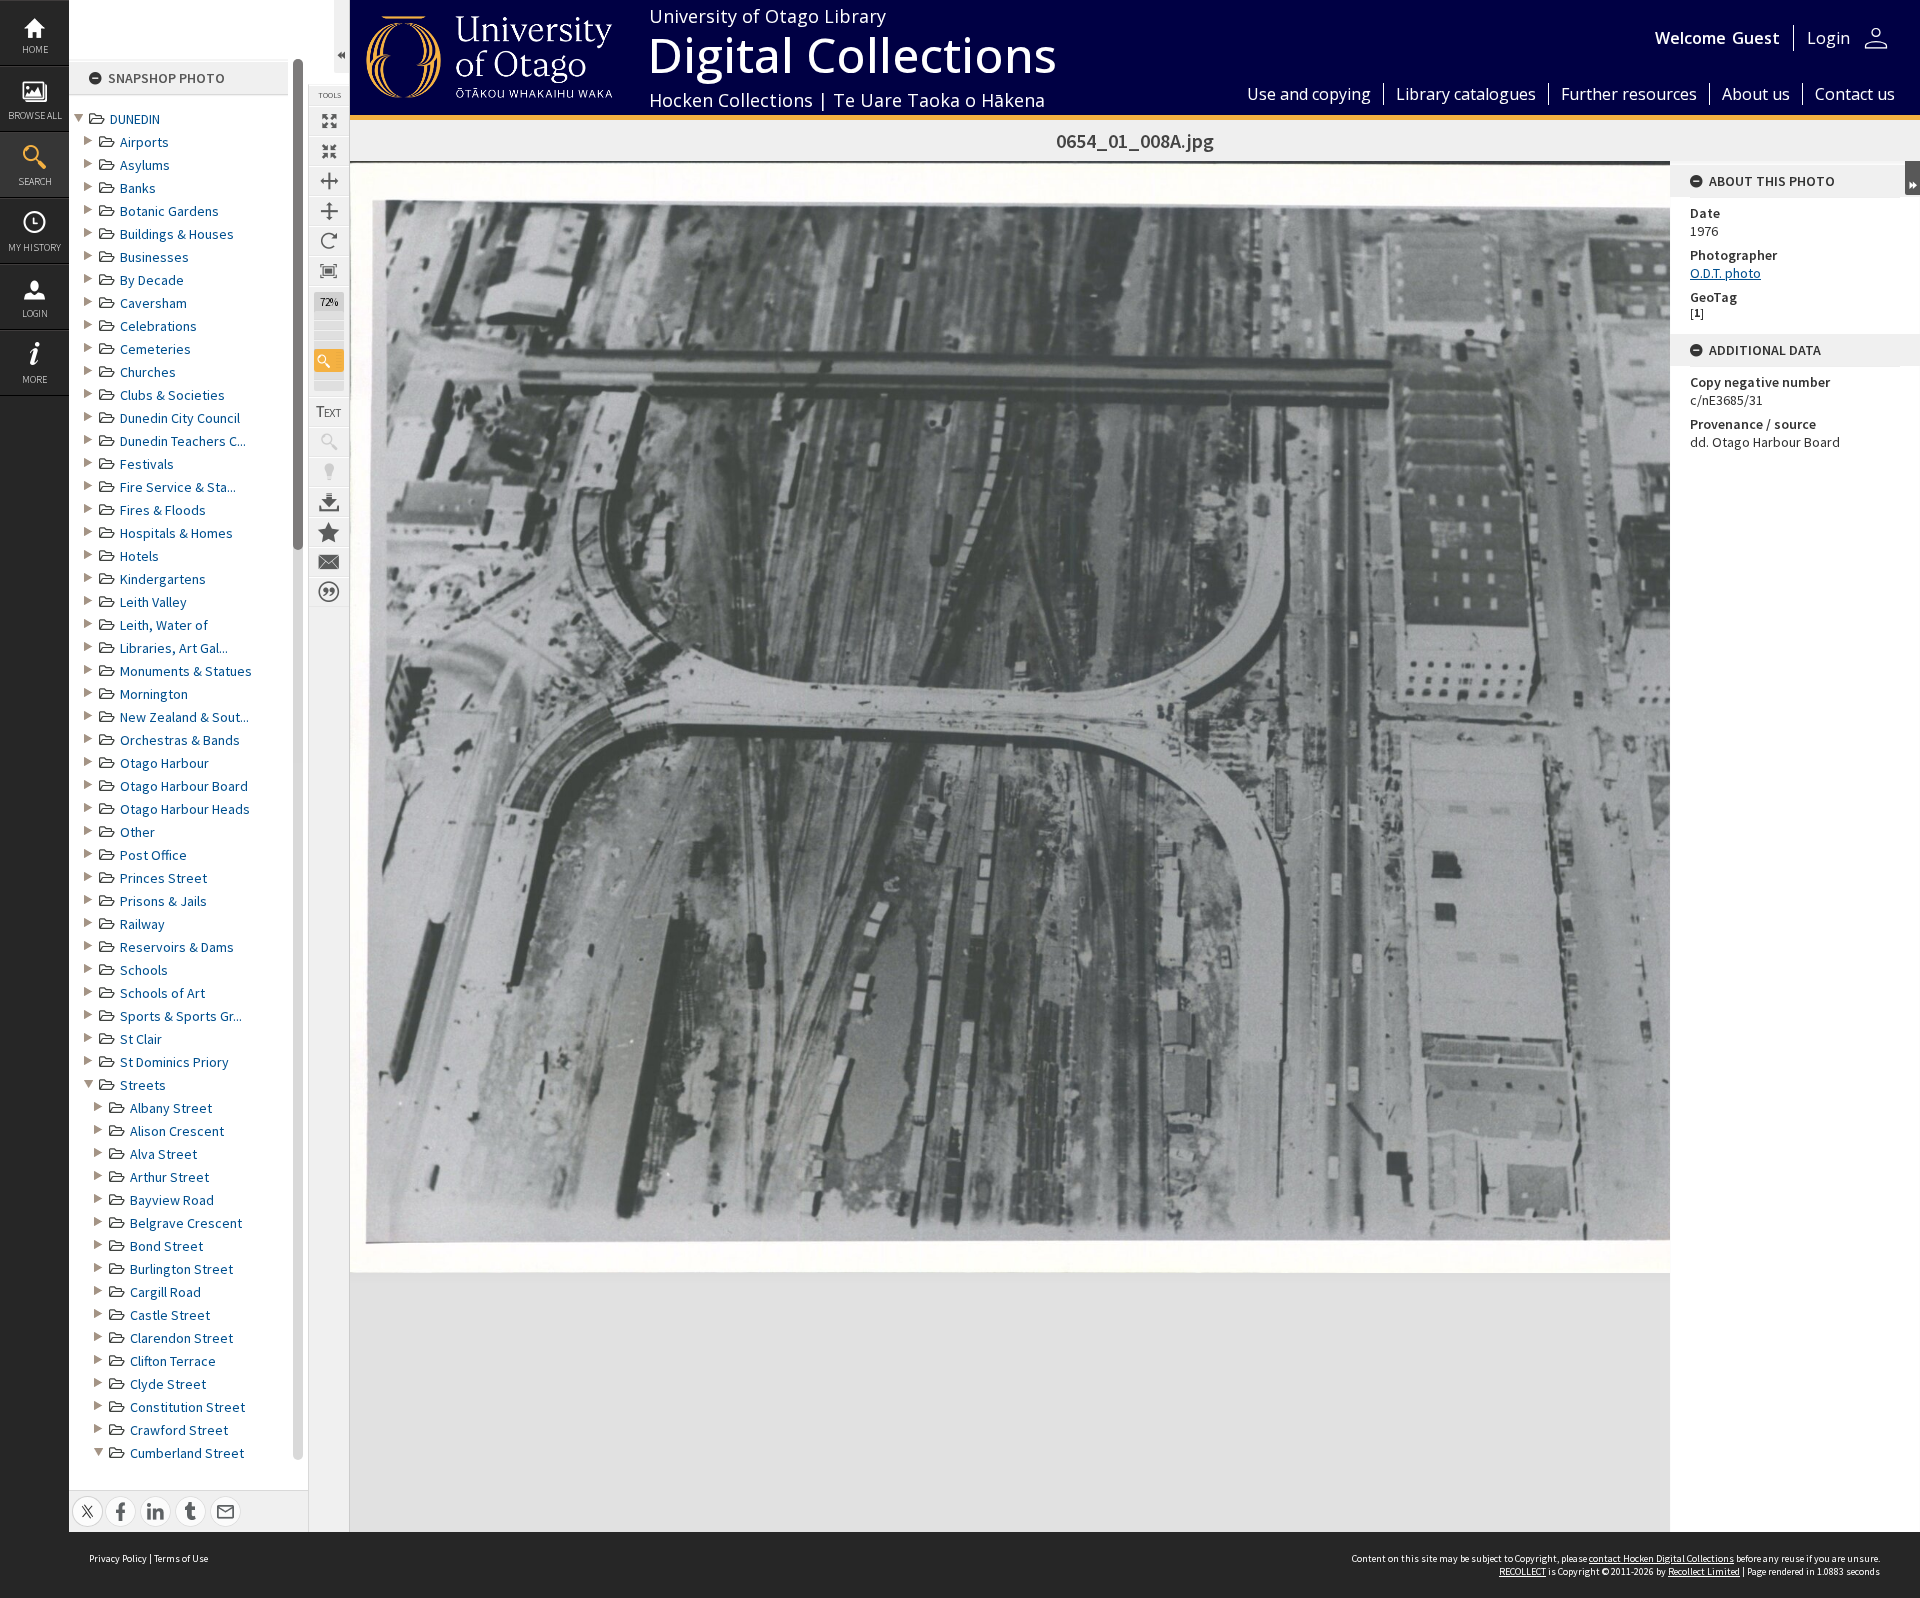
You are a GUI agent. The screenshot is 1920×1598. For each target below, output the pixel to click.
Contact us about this (329, 562)
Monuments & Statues (186, 671)
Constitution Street (187, 1407)
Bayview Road (172, 1200)
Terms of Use (181, 1558)
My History (34, 247)
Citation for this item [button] (329, 592)
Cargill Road (165, 1292)
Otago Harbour (164, 763)
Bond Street (166, 1246)
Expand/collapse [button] (1912, 178)
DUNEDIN (135, 119)
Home (35, 49)
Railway (142, 924)
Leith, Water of (164, 625)
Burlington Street (181, 1269)
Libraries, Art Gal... (174, 648)
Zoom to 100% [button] (329, 271)
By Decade (152, 280)
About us (1756, 94)
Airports (144, 142)
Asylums (145, 165)
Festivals (147, 464)
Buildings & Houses (177, 234)
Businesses (154, 257)
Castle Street (170, 1315)
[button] (329, 360)
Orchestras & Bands (180, 740)
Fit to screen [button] (329, 151)
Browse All (35, 115)
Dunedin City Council (180, 418)
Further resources (1629, 94)
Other (137, 832)
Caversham (153, 303)
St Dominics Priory (174, 1062)
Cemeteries (155, 349)
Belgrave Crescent (186, 1223)
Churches (148, 372)
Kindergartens (163, 579)
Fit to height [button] (329, 211)
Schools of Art (162, 993)
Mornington (154, 694)
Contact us (1855, 94)
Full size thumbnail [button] (329, 121)
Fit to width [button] (329, 181)
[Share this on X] (87, 1500)
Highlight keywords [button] (329, 472)
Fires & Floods (163, 510)
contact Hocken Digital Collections (1661, 1558)
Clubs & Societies (172, 395)
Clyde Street (168, 1384)
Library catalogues (1466, 94)
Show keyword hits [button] (329, 442)
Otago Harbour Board (184, 786)
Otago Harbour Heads (185, 809)
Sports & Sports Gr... (181, 1016)
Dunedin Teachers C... (183, 441)
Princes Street (163, 878)
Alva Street (163, 1154)
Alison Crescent (177, 1131)
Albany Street (171, 1108)
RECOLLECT (1522, 1571)
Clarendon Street (181, 1338)
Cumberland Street (187, 1453)
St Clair (141, 1039)
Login (35, 313)
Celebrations (158, 326)
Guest (1756, 38)
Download (329, 502)
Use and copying (1309, 94)
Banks (138, 188)
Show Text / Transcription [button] (329, 412)
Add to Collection (329, 532)
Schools (144, 970)
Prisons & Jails (163, 901)
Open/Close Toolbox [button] (341, 36)
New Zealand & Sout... (184, 717)
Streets (143, 1085)
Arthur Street (169, 1177)
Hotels (139, 556)
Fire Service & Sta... (178, 487)
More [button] (34, 379)
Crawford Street (179, 1430)
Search (35, 181)
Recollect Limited (1704, 1571)
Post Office (153, 855)
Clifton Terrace (173, 1361)
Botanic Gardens (169, 211)
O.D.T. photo (1725, 273)
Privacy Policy (118, 1558)
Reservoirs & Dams (177, 947)
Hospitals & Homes (176, 533)
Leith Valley (153, 602)
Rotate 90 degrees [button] (329, 241)
